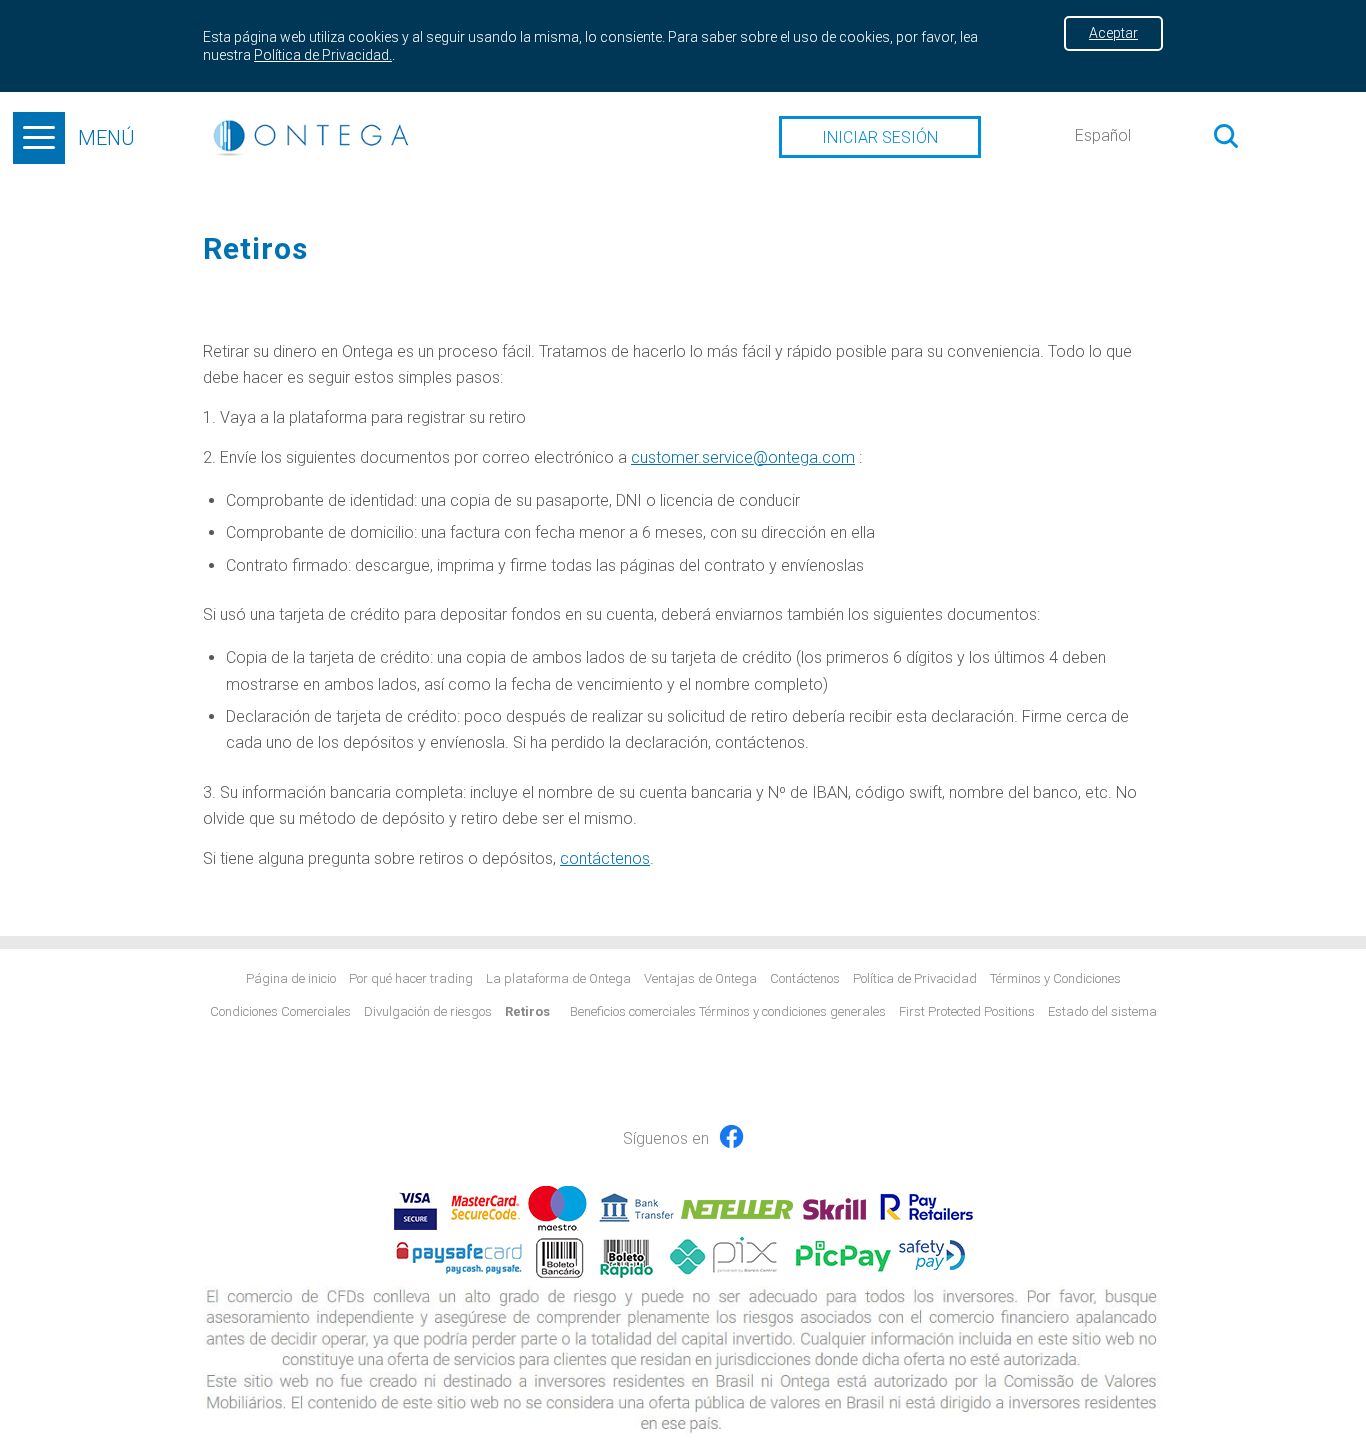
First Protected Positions (967, 1011)
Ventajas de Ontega (700, 978)
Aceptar (1113, 33)
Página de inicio (291, 978)
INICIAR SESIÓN (880, 137)
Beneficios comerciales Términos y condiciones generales (728, 1011)
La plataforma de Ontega (558, 978)
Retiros (527, 1011)
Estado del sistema (1102, 1011)
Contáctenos (805, 978)
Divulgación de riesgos (428, 1011)
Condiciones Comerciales (280, 1011)
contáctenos (760, 742)
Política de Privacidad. (323, 55)
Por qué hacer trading (411, 978)
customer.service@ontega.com (743, 457)
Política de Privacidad (915, 978)
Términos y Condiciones (1055, 978)
